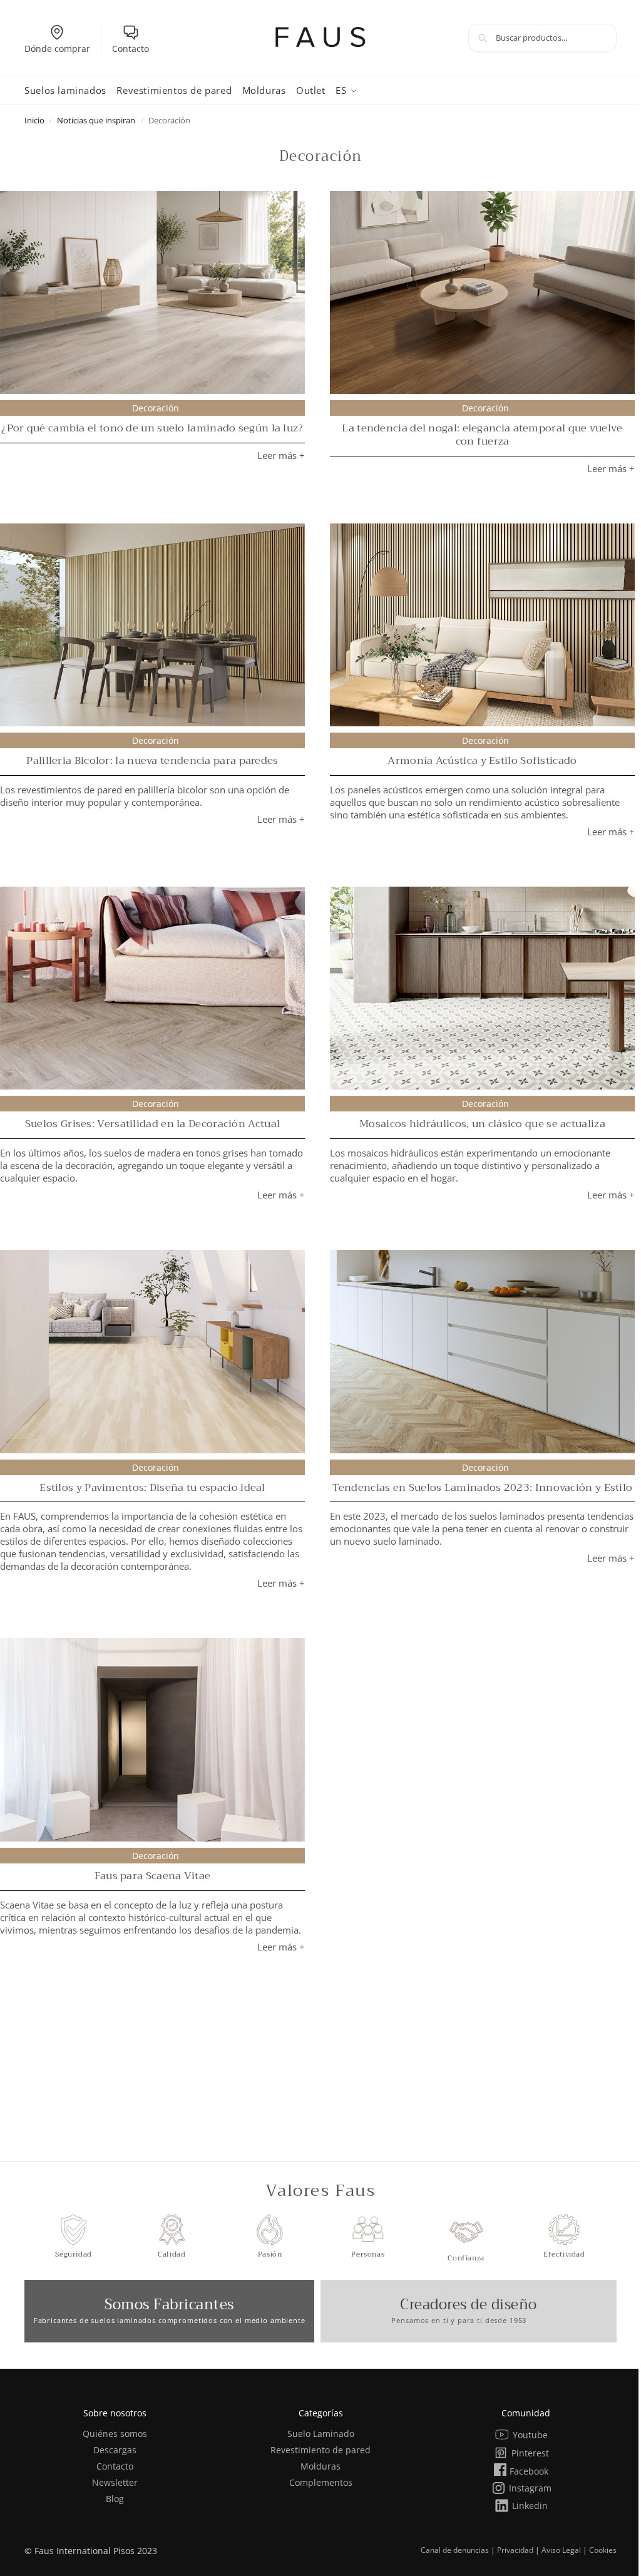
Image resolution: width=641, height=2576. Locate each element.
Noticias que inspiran (96, 120)
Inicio (34, 120)
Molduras (320, 2466)
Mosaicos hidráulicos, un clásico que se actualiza (482, 1124)
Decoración (156, 408)
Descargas (115, 2450)
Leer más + (281, 455)
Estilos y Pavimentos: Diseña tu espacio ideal (152, 1487)
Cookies (603, 2550)
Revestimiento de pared (320, 2450)
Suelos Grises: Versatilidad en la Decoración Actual (152, 1124)
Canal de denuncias (455, 2550)
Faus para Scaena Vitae (153, 1876)
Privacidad (515, 2550)
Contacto (131, 49)
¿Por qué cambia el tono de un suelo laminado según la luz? (152, 428)
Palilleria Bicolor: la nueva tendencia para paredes (152, 760)
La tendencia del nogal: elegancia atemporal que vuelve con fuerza (482, 435)
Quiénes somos (115, 2434)
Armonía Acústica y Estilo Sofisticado (482, 760)
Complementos (321, 2482)
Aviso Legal (561, 2550)
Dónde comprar (57, 49)
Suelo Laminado (321, 2434)
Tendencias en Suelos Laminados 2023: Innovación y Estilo (483, 1487)
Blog (115, 2499)
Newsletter (115, 2482)
